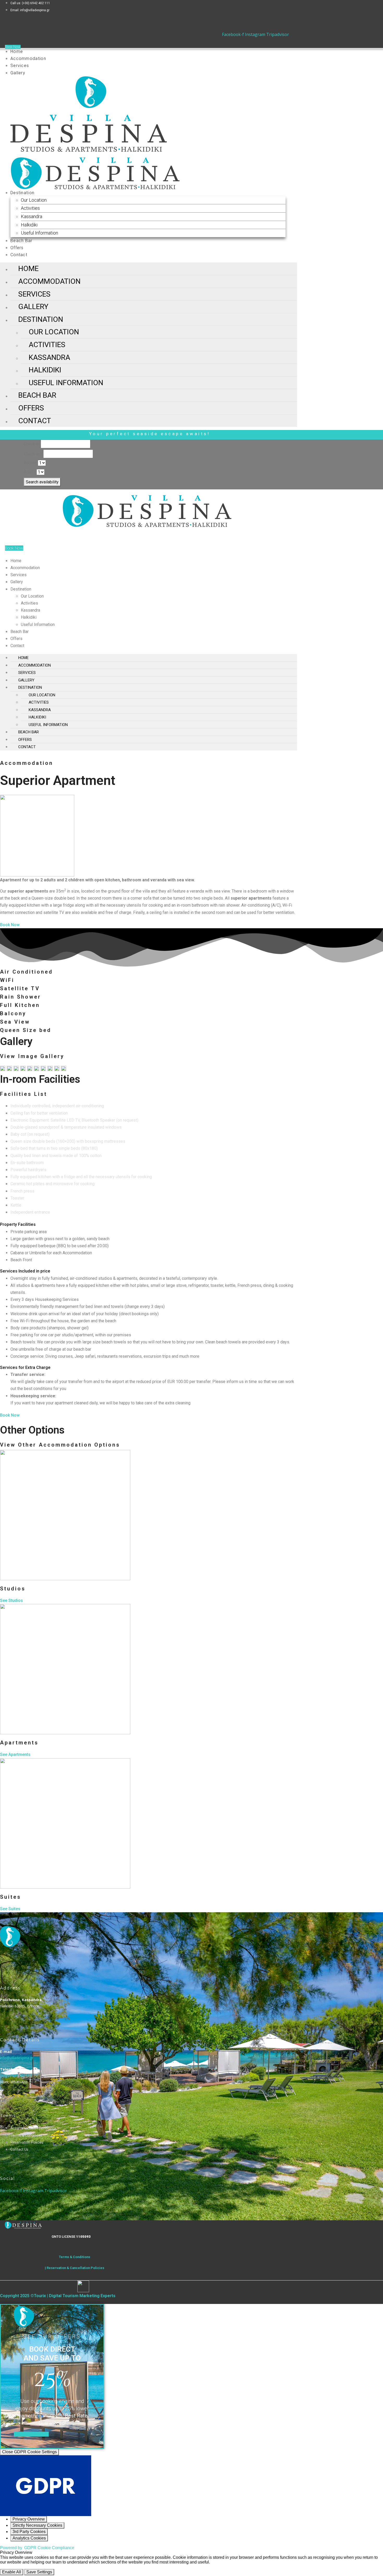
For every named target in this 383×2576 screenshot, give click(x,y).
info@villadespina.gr (17, 2058)
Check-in (32, 444)
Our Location (34, 200)
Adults (30, 472)
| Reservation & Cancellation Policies (75, 2268)
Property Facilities (18, 1224)
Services (20, 66)
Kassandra (32, 216)
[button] (31, 2434)
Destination (22, 193)
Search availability (42, 482)
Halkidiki (29, 225)
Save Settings (39, 2572)
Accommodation (28, 59)
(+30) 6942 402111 (16, 2076)
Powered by (37, 2548)
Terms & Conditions (75, 2257)
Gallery (18, 73)
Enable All (12, 2572)
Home (17, 51)
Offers (17, 248)
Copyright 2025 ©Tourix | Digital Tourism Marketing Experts (58, 2296)
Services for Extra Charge (25, 1367)
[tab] (149, 1224)
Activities (30, 208)
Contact (19, 255)
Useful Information (39, 233)
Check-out (33, 454)
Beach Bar (21, 241)
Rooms (30, 463)
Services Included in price (25, 1271)
